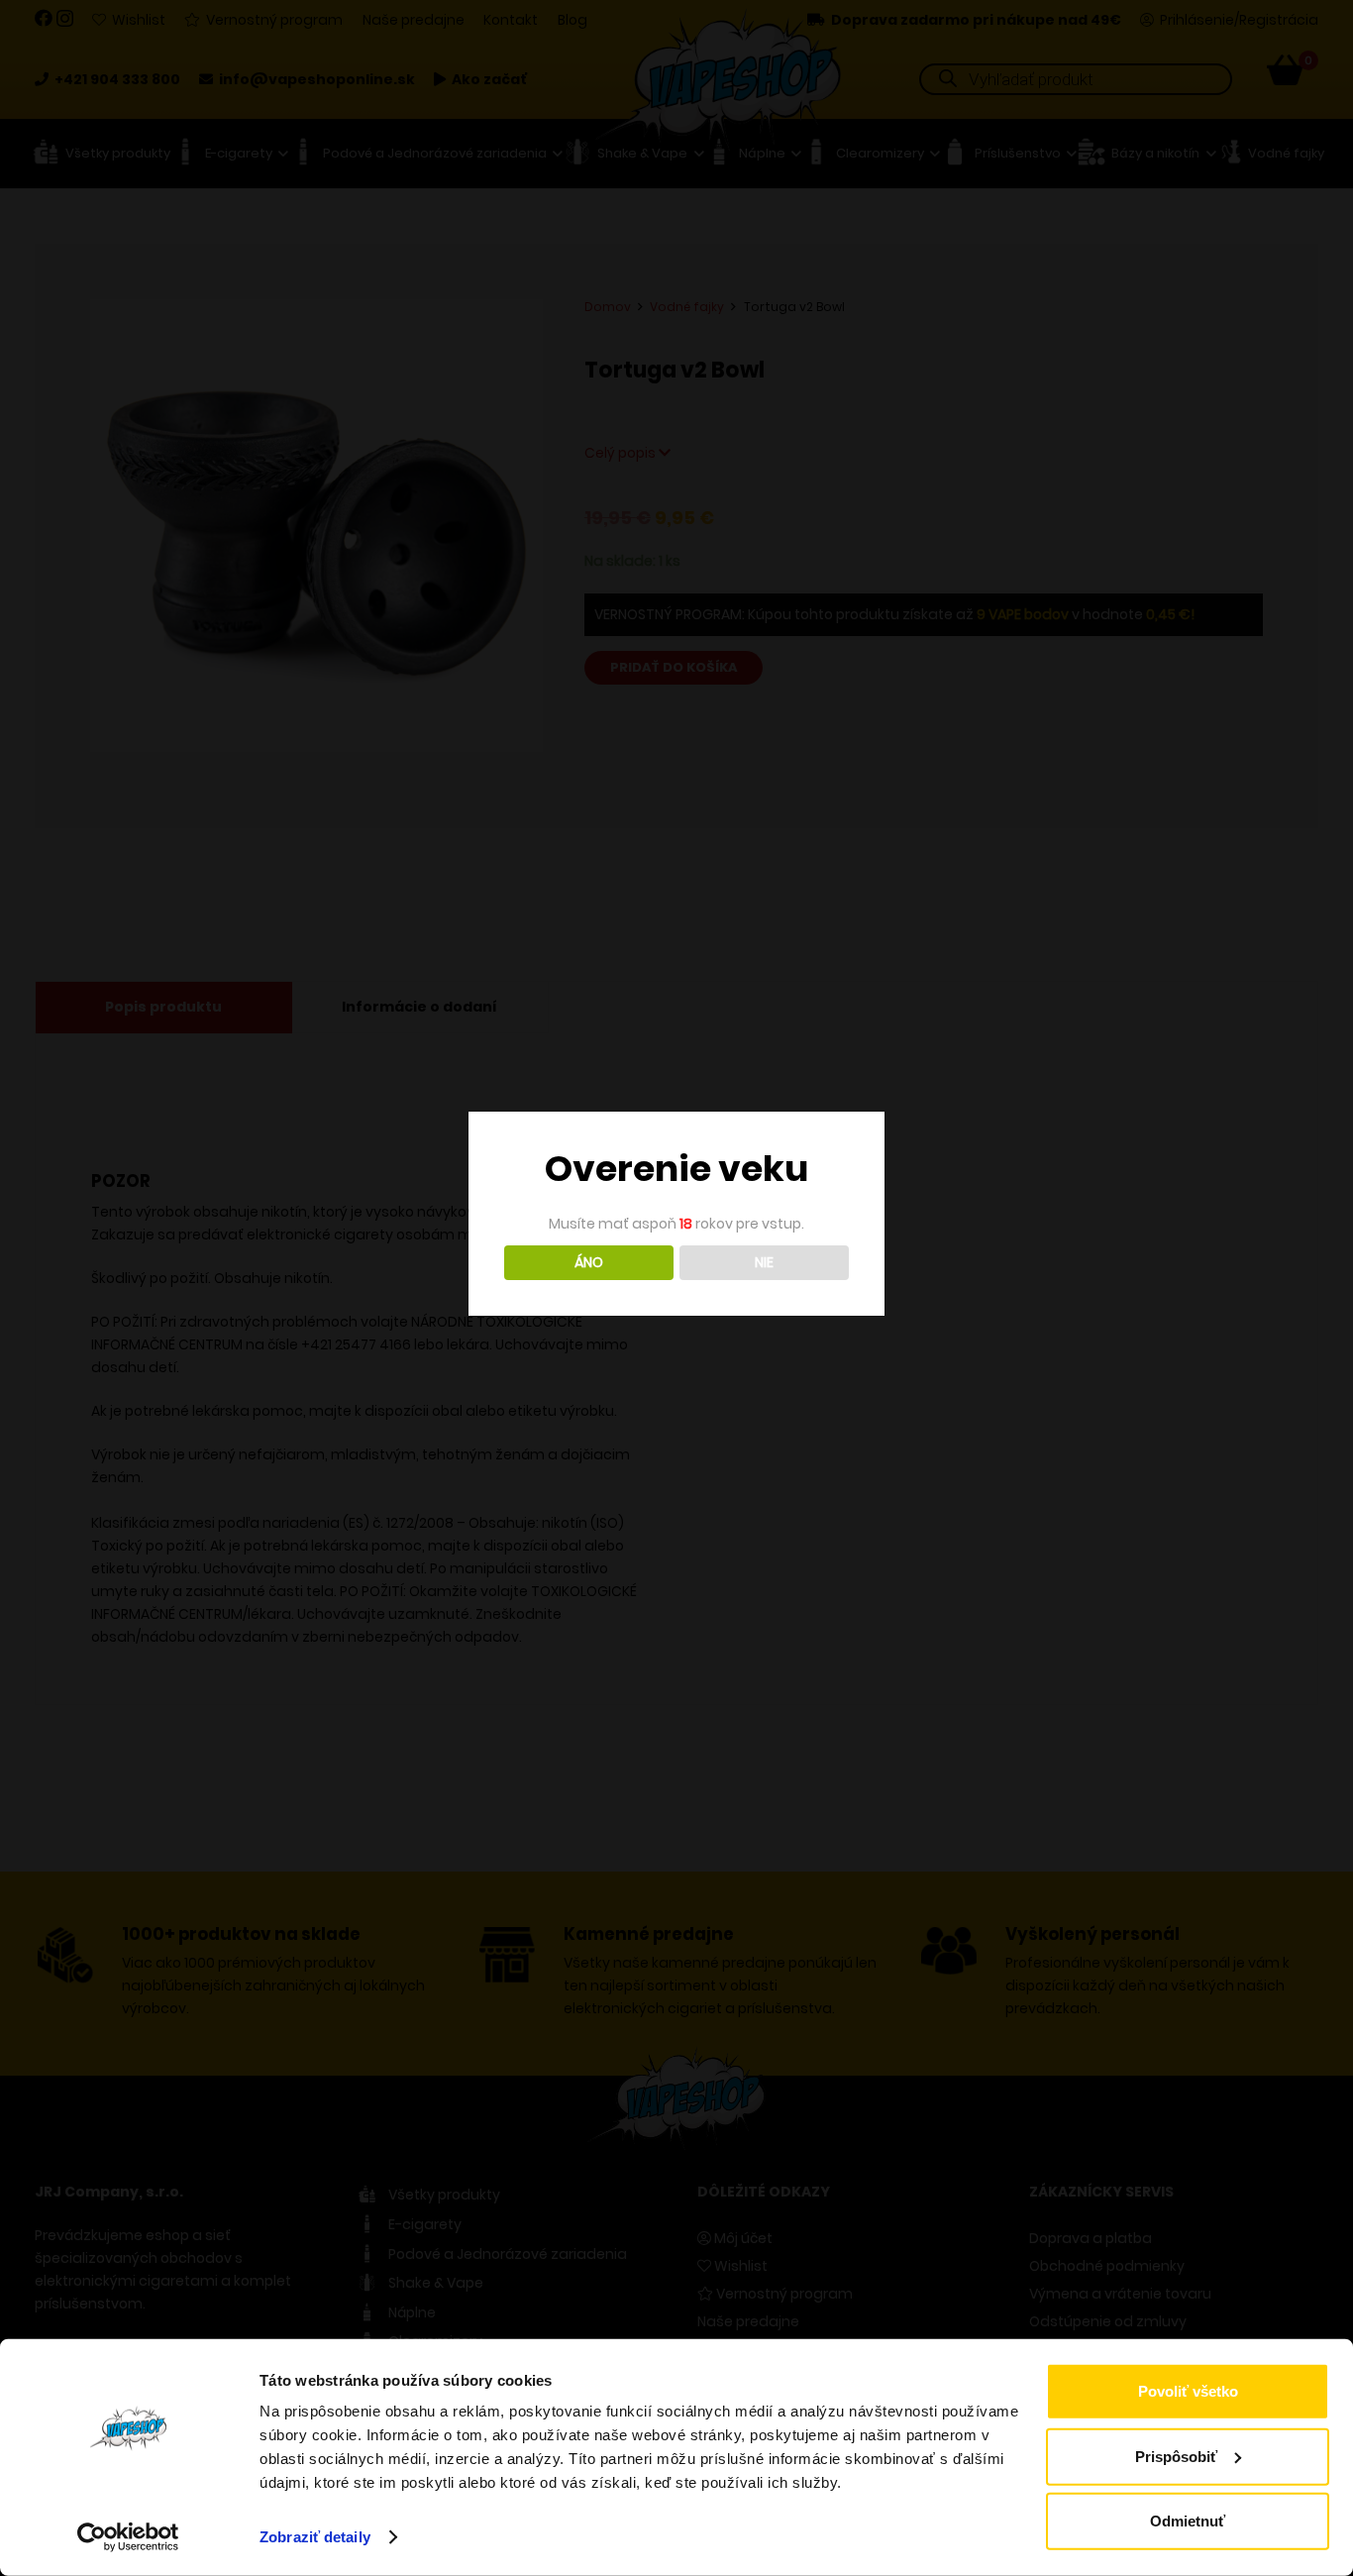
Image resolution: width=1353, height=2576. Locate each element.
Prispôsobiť (1176, 2456)
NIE (764, 1262)
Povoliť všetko (1188, 2391)
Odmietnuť (1188, 2521)
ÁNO (589, 1262)
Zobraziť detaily (315, 2537)
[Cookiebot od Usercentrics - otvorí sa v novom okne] (128, 2537)
